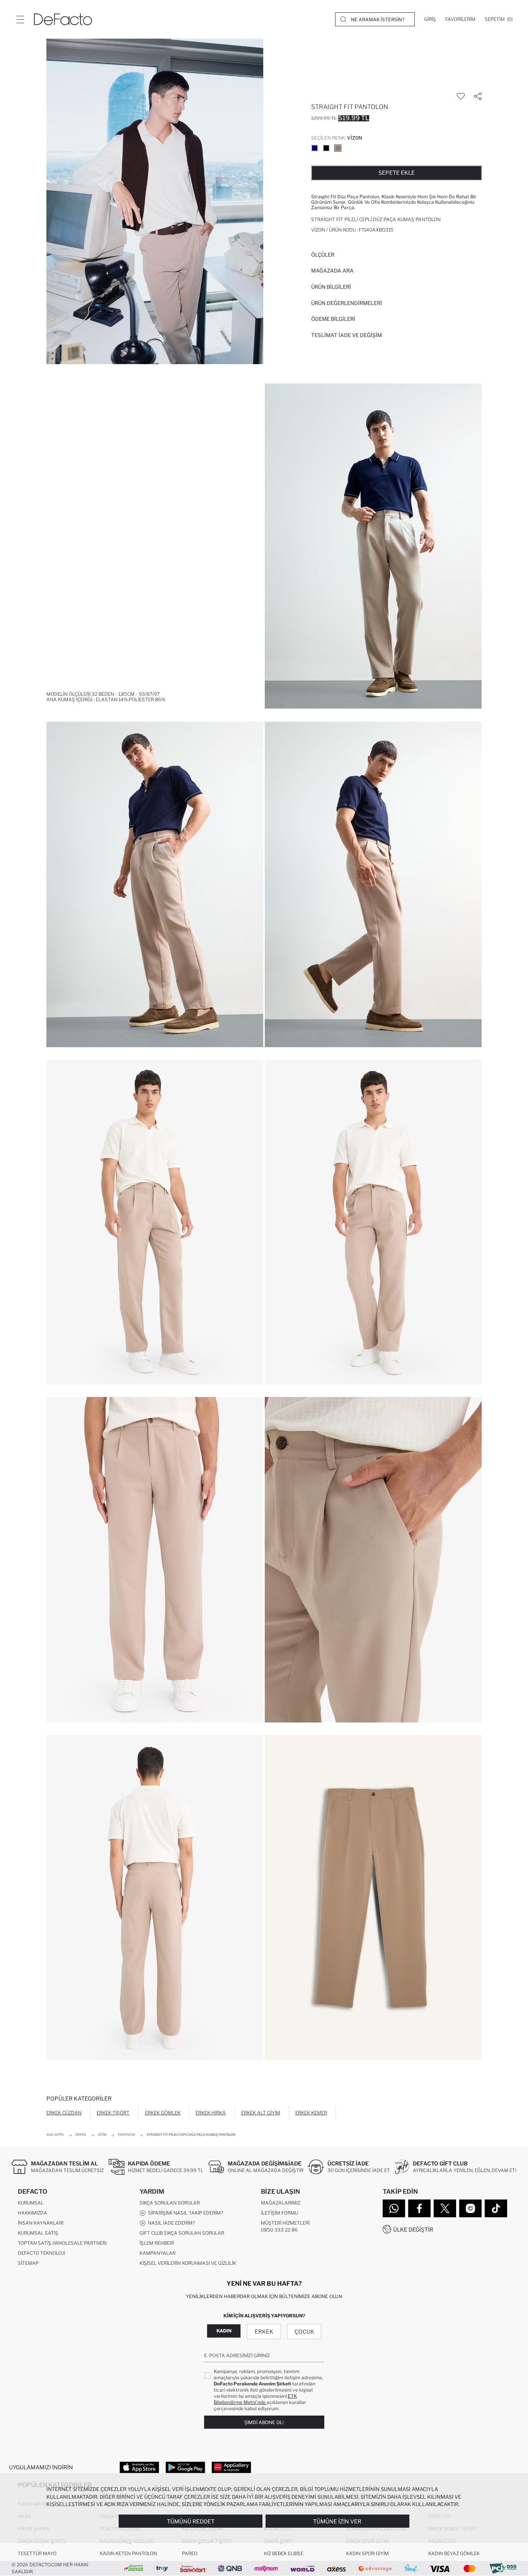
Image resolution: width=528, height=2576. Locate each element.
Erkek (264, 2332)
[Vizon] (338, 148)
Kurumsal (31, 2203)
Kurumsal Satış (38, 2233)
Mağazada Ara (332, 271)
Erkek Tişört (113, 2113)
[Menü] (20, 19)
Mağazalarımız (281, 2203)
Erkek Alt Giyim (261, 2113)
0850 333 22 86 (279, 2230)
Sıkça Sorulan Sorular (170, 2203)
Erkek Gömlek (163, 2113)
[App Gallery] (231, 2467)
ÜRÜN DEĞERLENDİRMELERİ (347, 303)
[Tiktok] (496, 2208)
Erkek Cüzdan (64, 2113)
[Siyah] (326, 148)
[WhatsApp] (394, 2208)
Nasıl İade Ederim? (170, 2223)
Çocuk (304, 2332)
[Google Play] (185, 2467)
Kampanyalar (158, 2253)
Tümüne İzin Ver (337, 2521)
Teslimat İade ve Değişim (347, 335)
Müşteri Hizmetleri (285, 2223)
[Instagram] (470, 2208)
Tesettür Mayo (37, 2553)
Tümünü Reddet (191, 2521)
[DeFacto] (63, 19)
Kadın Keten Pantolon (128, 2553)
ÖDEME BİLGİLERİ (333, 319)
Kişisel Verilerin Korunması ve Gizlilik (188, 2263)
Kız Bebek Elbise (284, 2553)
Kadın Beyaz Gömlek (454, 2553)
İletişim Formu (279, 2213)
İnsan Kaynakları (41, 2223)
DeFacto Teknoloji (41, 2253)
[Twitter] (445, 2208)
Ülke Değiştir (413, 2229)
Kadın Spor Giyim (367, 2553)
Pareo (190, 2553)
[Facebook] (419, 2208)
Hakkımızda (32, 2213)
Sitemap (28, 2263)
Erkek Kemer (311, 2113)
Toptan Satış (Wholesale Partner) (62, 2243)
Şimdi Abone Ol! (264, 2422)
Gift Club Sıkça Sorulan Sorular (182, 2233)
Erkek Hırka (211, 2113)
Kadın (224, 2331)
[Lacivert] (315, 148)
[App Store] (139, 2467)
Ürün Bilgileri (331, 287)
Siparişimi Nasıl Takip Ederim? (184, 2213)
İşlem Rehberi (157, 2243)
